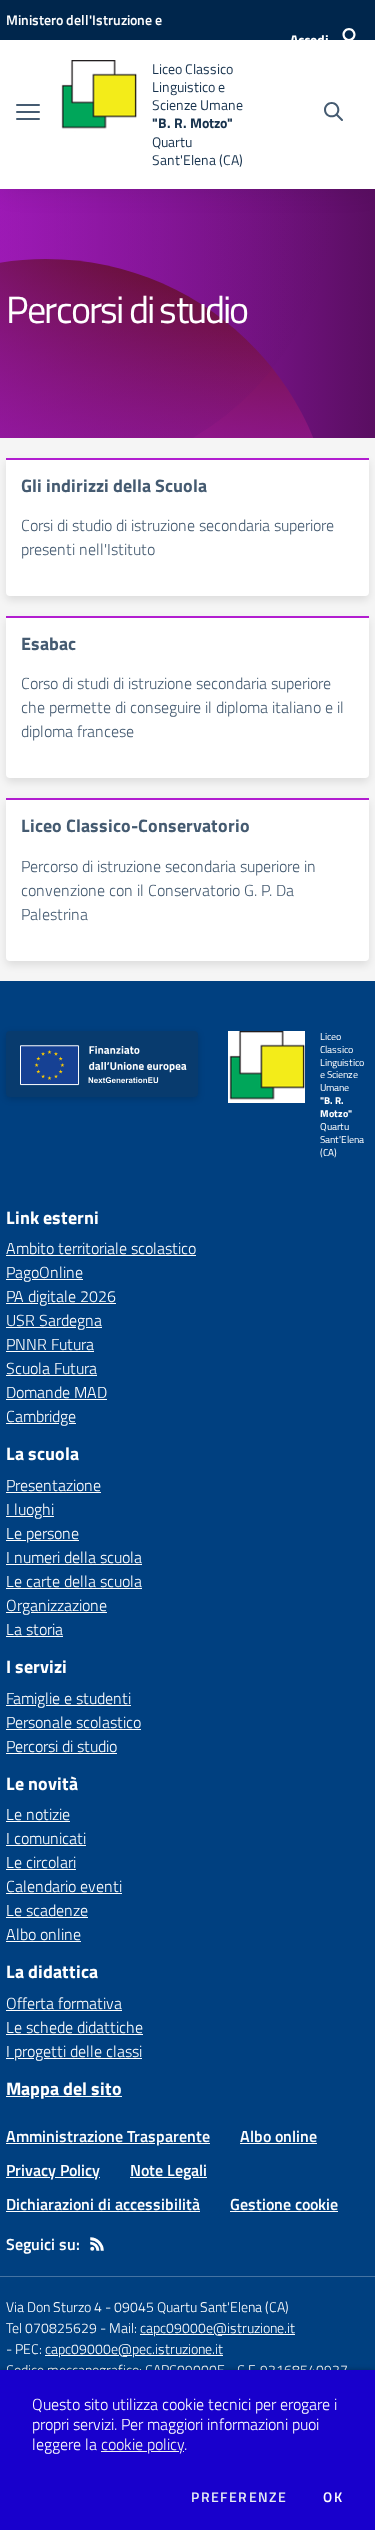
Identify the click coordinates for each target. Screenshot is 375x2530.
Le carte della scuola (74, 1581)
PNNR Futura (50, 1344)
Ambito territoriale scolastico (101, 1248)
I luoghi (30, 1509)
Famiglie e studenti (68, 1698)
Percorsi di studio (61, 1746)
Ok (333, 2497)
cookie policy (142, 2444)
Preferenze (239, 2497)
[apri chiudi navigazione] (28, 114)
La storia (34, 1629)
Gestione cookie (284, 2204)
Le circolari (41, 1862)
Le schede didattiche (74, 2027)
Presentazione (53, 1485)
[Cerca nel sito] (333, 114)
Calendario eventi (64, 1886)
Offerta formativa (64, 2003)
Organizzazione (56, 1605)
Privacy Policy (53, 2170)
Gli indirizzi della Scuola (114, 485)
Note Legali (168, 2170)
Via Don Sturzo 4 (54, 2306)
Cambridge (41, 1416)
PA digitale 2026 (61, 1296)
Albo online (43, 1934)
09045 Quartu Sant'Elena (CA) (201, 2306)
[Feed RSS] (97, 2244)
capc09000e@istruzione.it (217, 2327)
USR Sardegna (54, 1320)
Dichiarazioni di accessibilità (103, 2204)
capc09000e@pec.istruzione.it (134, 2348)
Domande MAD (56, 1392)
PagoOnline (44, 1272)
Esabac (48, 643)
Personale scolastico (73, 1722)
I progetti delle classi (74, 2051)
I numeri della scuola (74, 1557)
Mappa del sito (64, 2088)
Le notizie (38, 1814)
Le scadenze (47, 1910)
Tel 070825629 (51, 2327)
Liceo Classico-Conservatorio (135, 825)
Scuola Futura (51, 1368)
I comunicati (46, 1838)
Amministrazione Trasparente (108, 2136)
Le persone (42, 1533)
